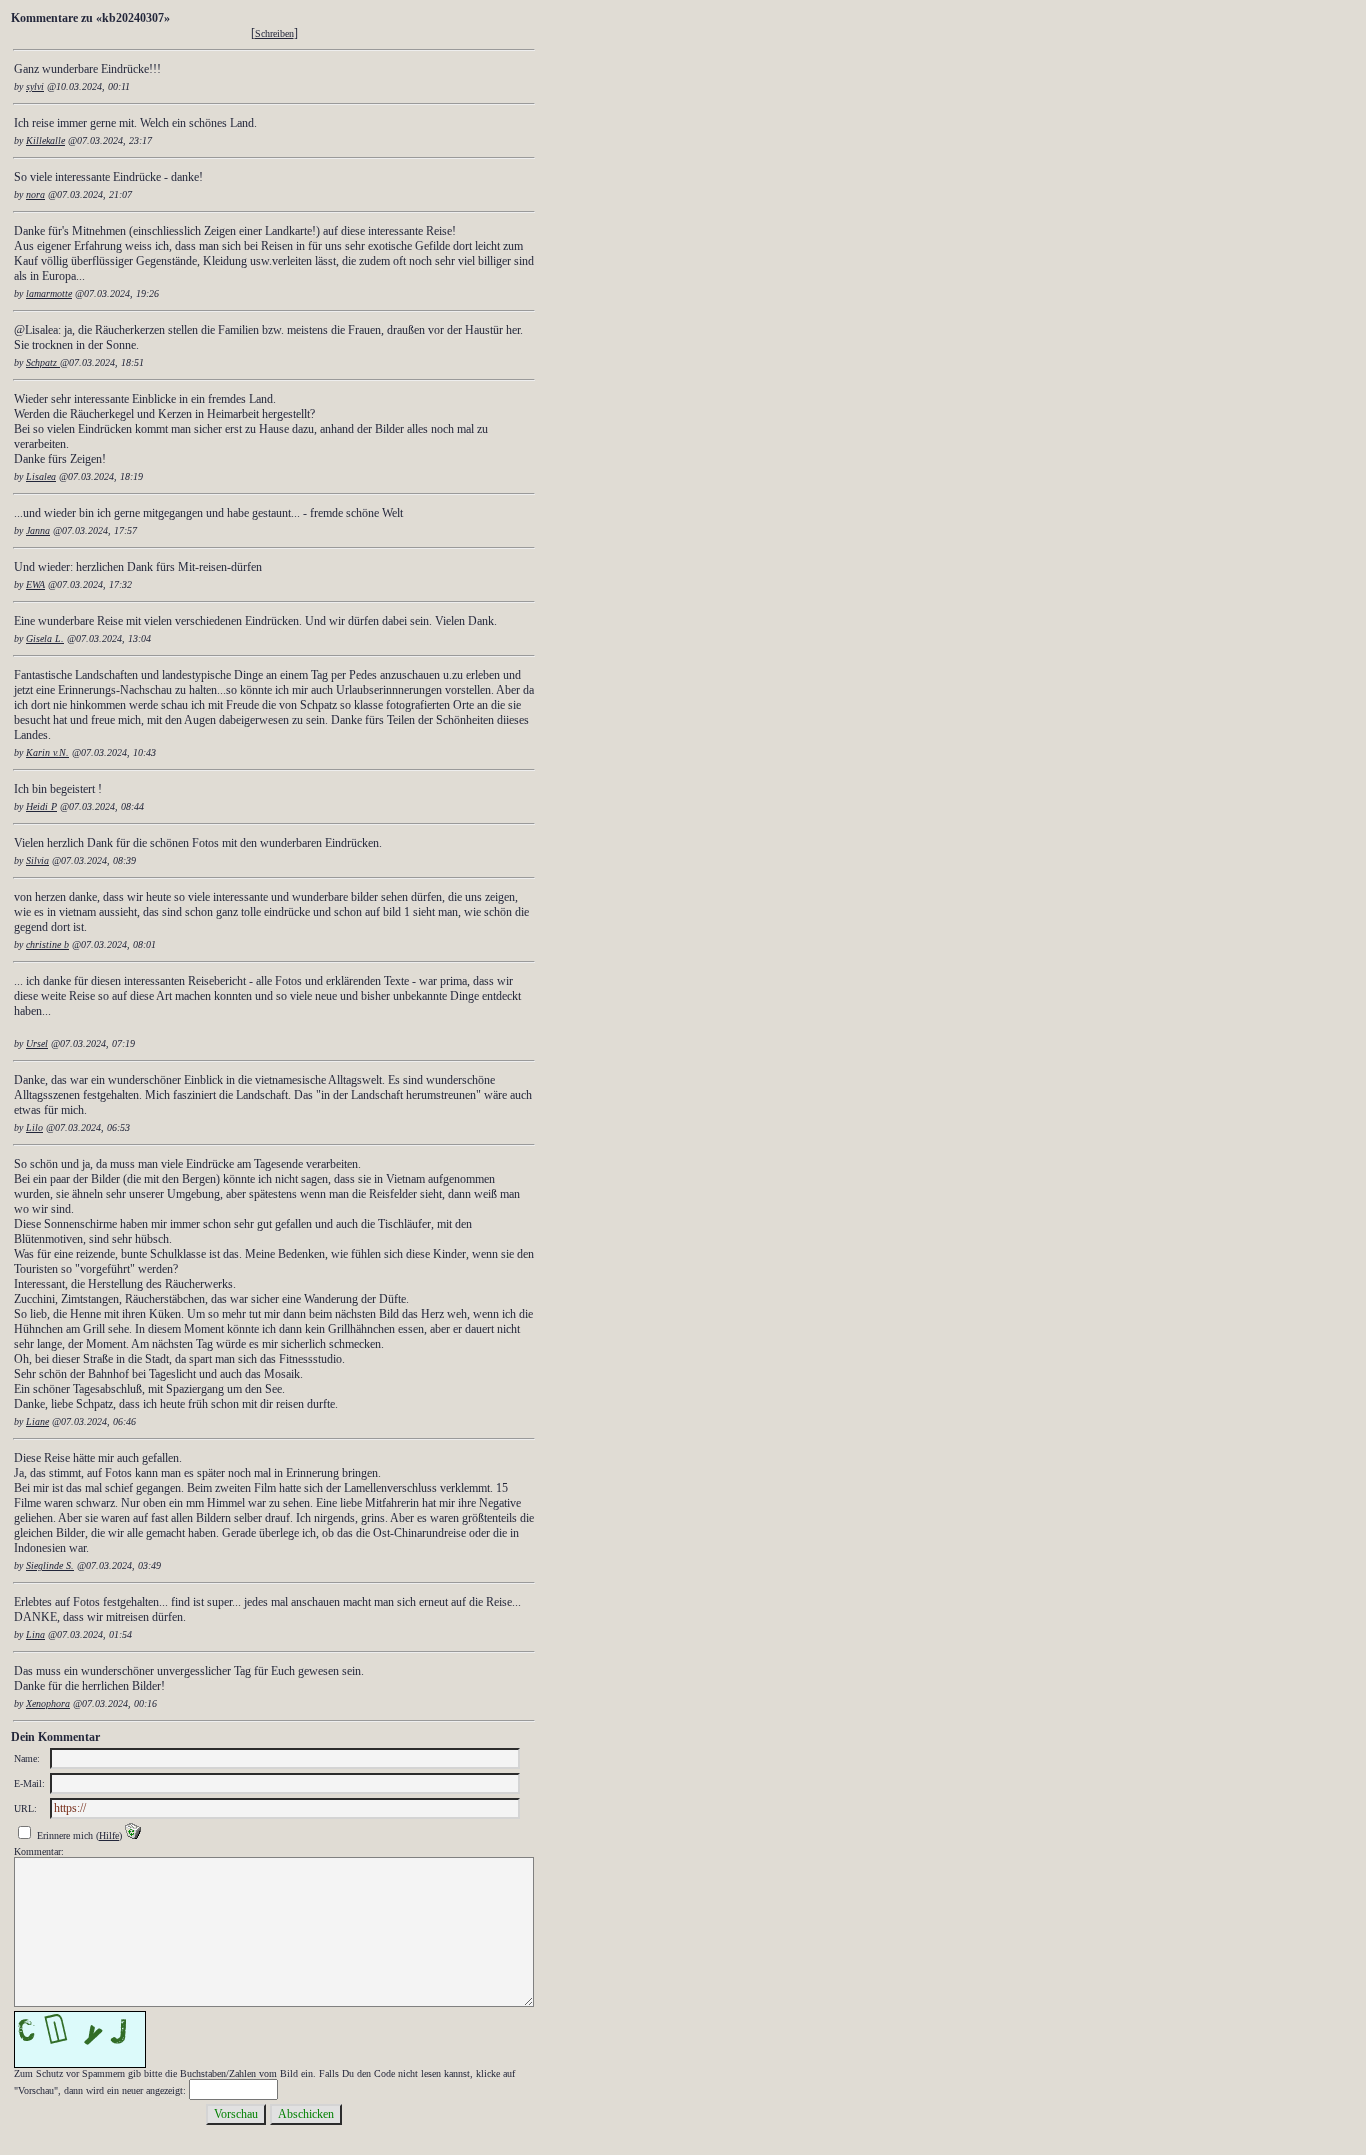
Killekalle (45, 140)
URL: (25, 1808)
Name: (27, 1758)
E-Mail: (29, 1783)
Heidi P (41, 806)
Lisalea (41, 476)
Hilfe (109, 1835)
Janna (38, 530)
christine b (47, 944)
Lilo (34, 1127)
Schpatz (43, 362)
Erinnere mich (65, 1835)
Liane (37, 1421)
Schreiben (274, 33)
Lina (35, 1634)
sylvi (35, 86)
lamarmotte (49, 293)
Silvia (37, 860)
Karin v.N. (47, 752)
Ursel (37, 1043)
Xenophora (48, 1703)
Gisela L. (45, 638)
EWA (35, 584)
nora (35, 194)
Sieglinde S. (50, 1565)
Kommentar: (39, 1851)
